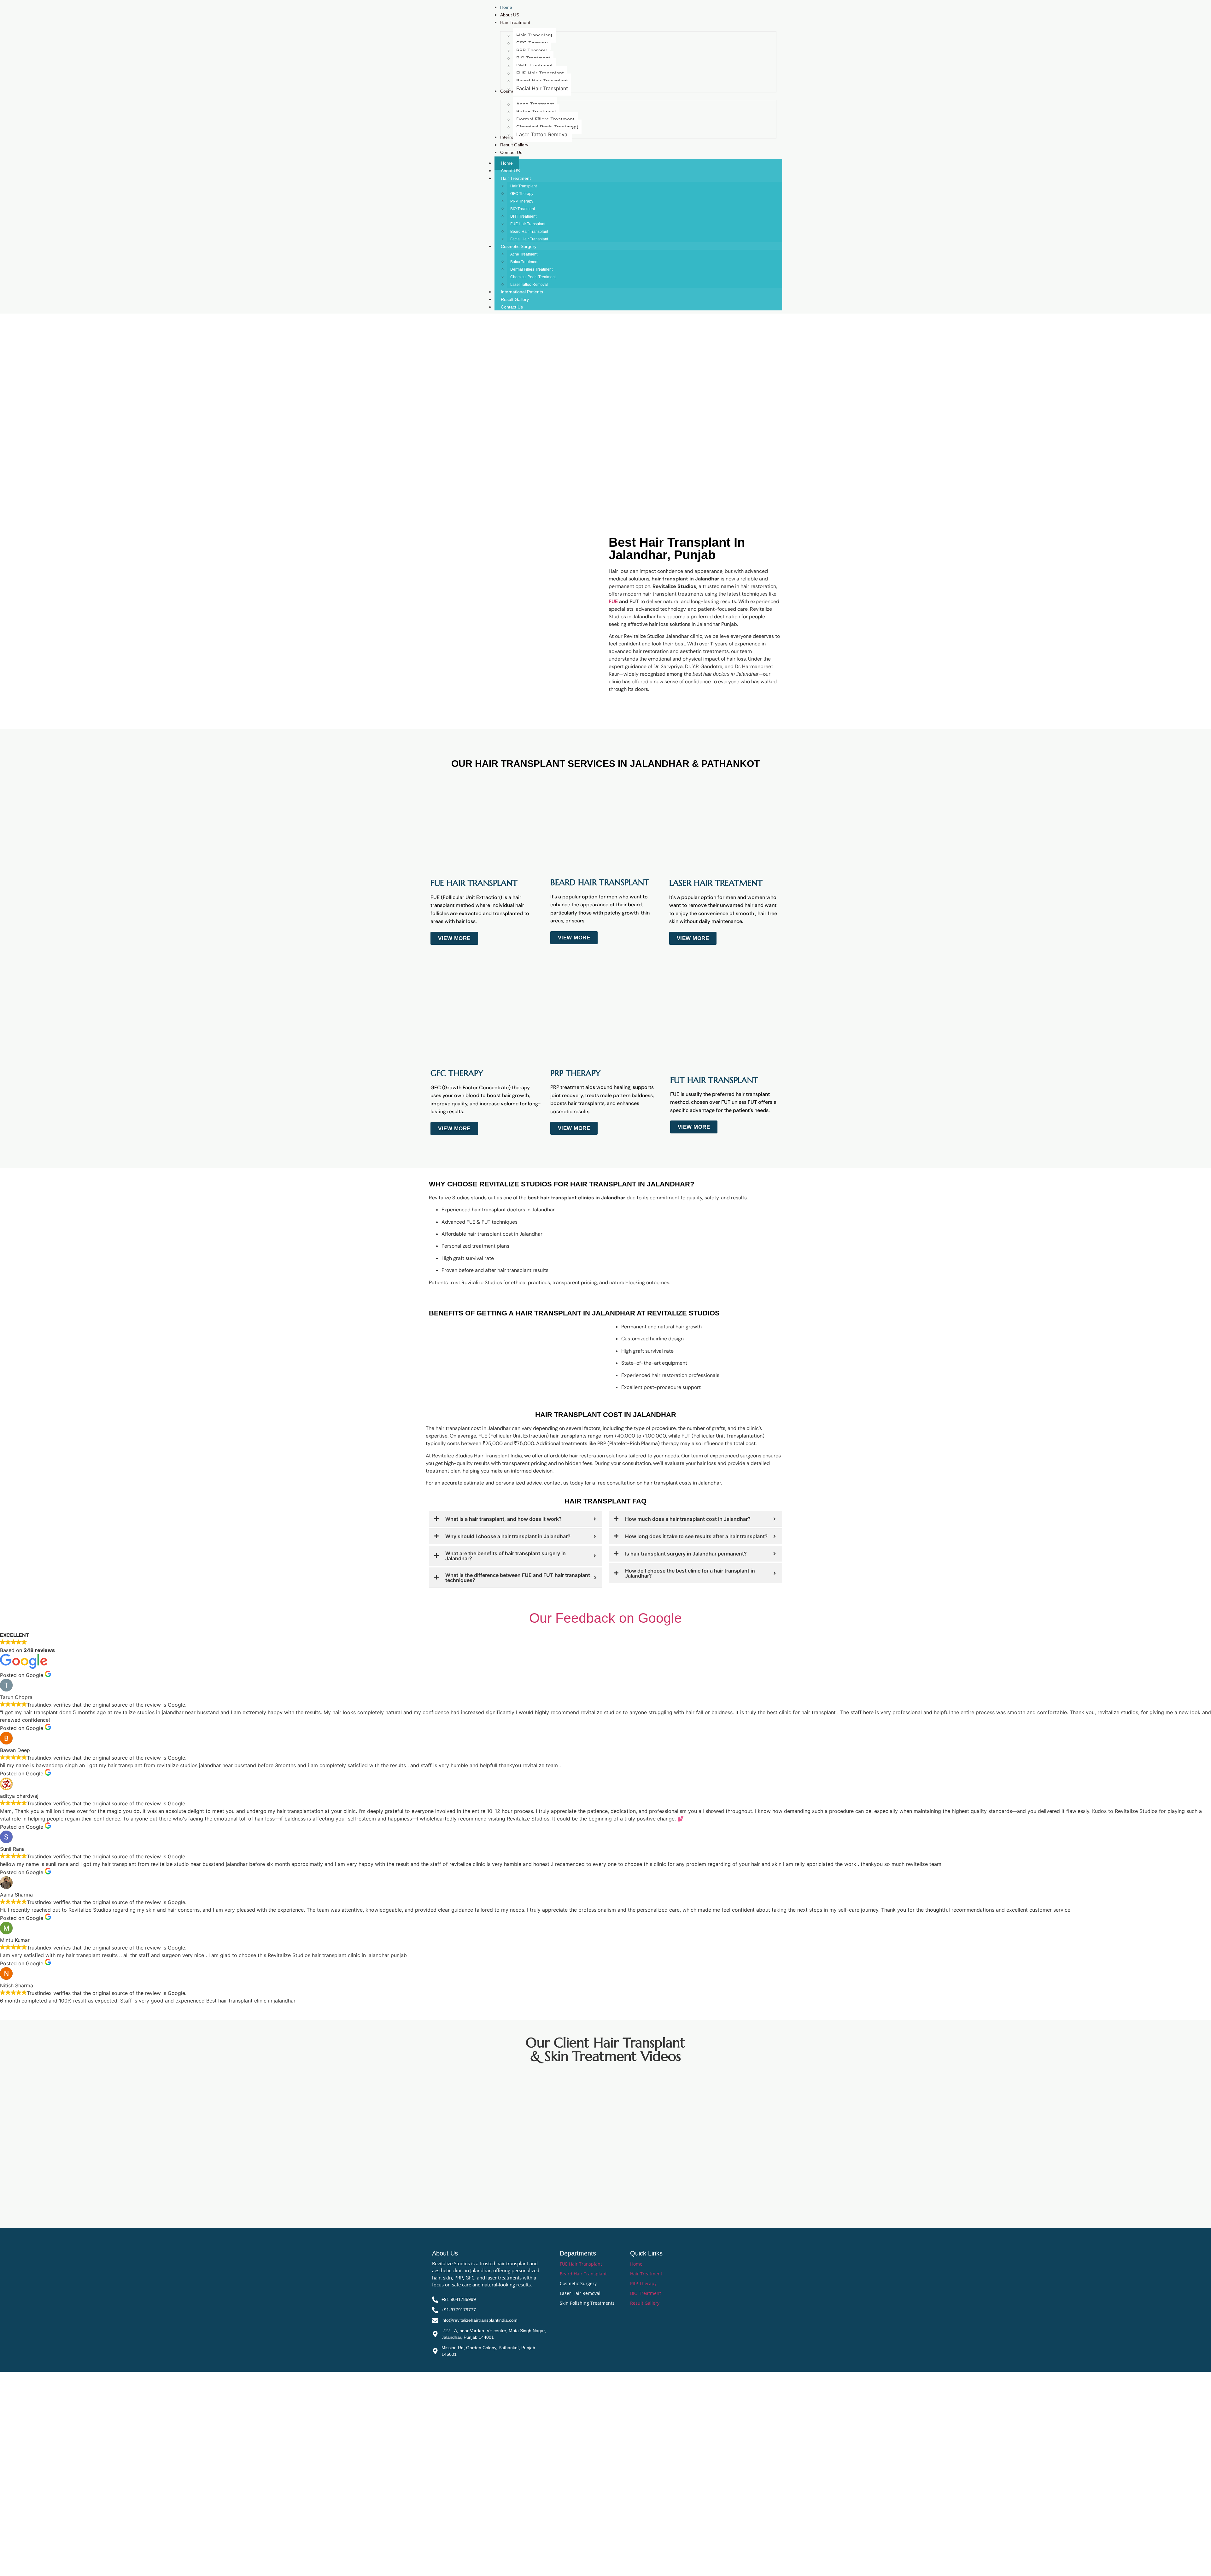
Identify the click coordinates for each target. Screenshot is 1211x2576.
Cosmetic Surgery (519, 246)
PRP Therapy (522, 201)
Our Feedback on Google (605, 1618)
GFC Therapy (522, 194)
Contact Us (512, 307)
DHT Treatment (523, 216)
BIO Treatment (523, 209)
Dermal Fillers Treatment (531, 269)
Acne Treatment (524, 254)
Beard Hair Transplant (529, 232)
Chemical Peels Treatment (533, 277)
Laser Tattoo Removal (529, 285)
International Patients (522, 292)
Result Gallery (515, 299)
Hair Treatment (516, 178)
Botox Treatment (524, 262)
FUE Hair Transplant (528, 224)
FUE (613, 601)
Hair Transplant (524, 186)
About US (510, 171)
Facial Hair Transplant (529, 239)
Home (507, 163)
